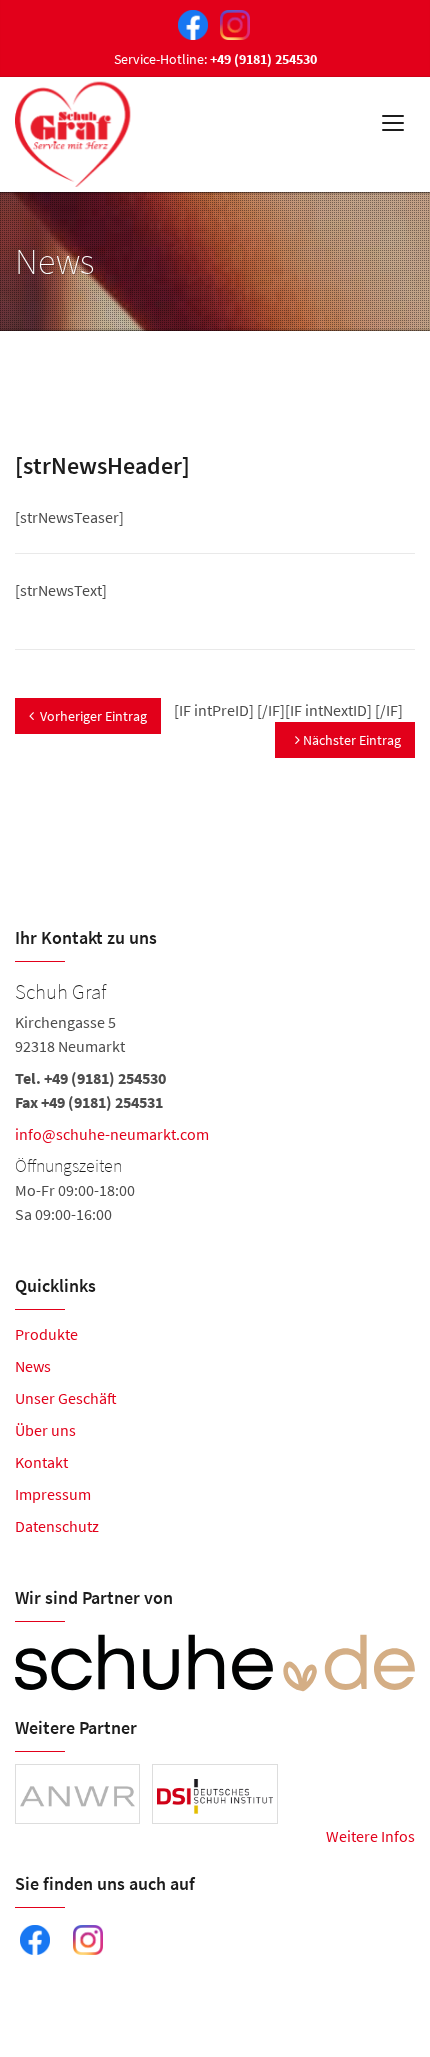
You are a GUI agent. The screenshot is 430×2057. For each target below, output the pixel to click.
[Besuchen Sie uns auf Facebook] (189, 23)
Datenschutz (57, 1526)
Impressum (53, 1494)
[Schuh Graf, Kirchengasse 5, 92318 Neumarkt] (215, 1100)
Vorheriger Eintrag (93, 716)
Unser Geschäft (66, 1398)
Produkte (46, 1334)
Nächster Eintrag (350, 740)
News (33, 1366)
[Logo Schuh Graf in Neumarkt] (74, 129)
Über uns (45, 1430)
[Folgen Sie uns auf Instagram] (231, 23)
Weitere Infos (370, 1836)
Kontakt (41, 1462)
